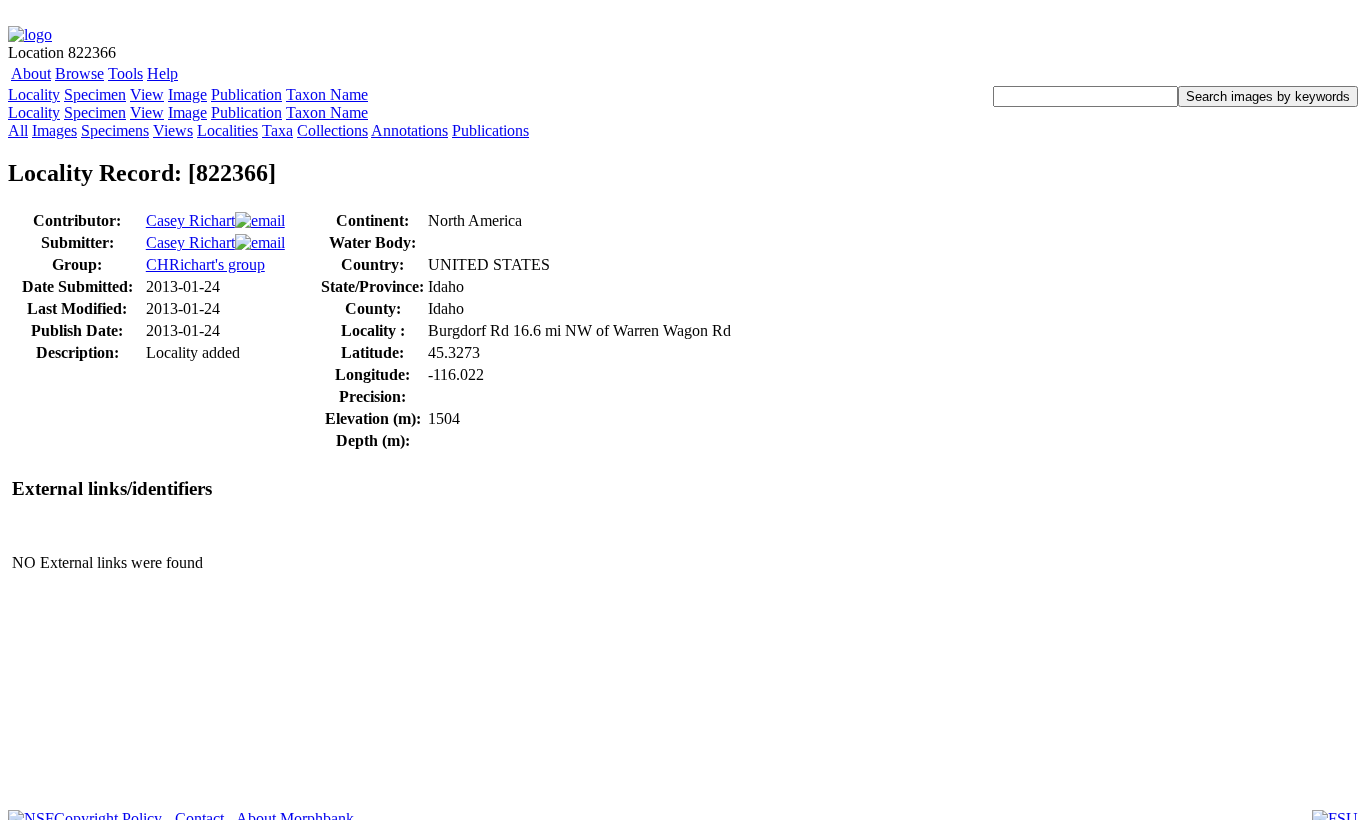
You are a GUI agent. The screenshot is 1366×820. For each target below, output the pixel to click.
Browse (79, 73)
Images (54, 130)
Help (162, 73)
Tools (125, 73)
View (147, 94)
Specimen (95, 94)
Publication (246, 94)
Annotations (409, 130)
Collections (332, 130)
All (18, 130)
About (31, 73)
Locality (34, 94)
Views (173, 130)
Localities (227, 130)
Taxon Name (327, 94)
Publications (490, 130)
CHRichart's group (205, 264)
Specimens (115, 130)
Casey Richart (190, 220)
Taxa (277, 130)
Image (187, 94)
